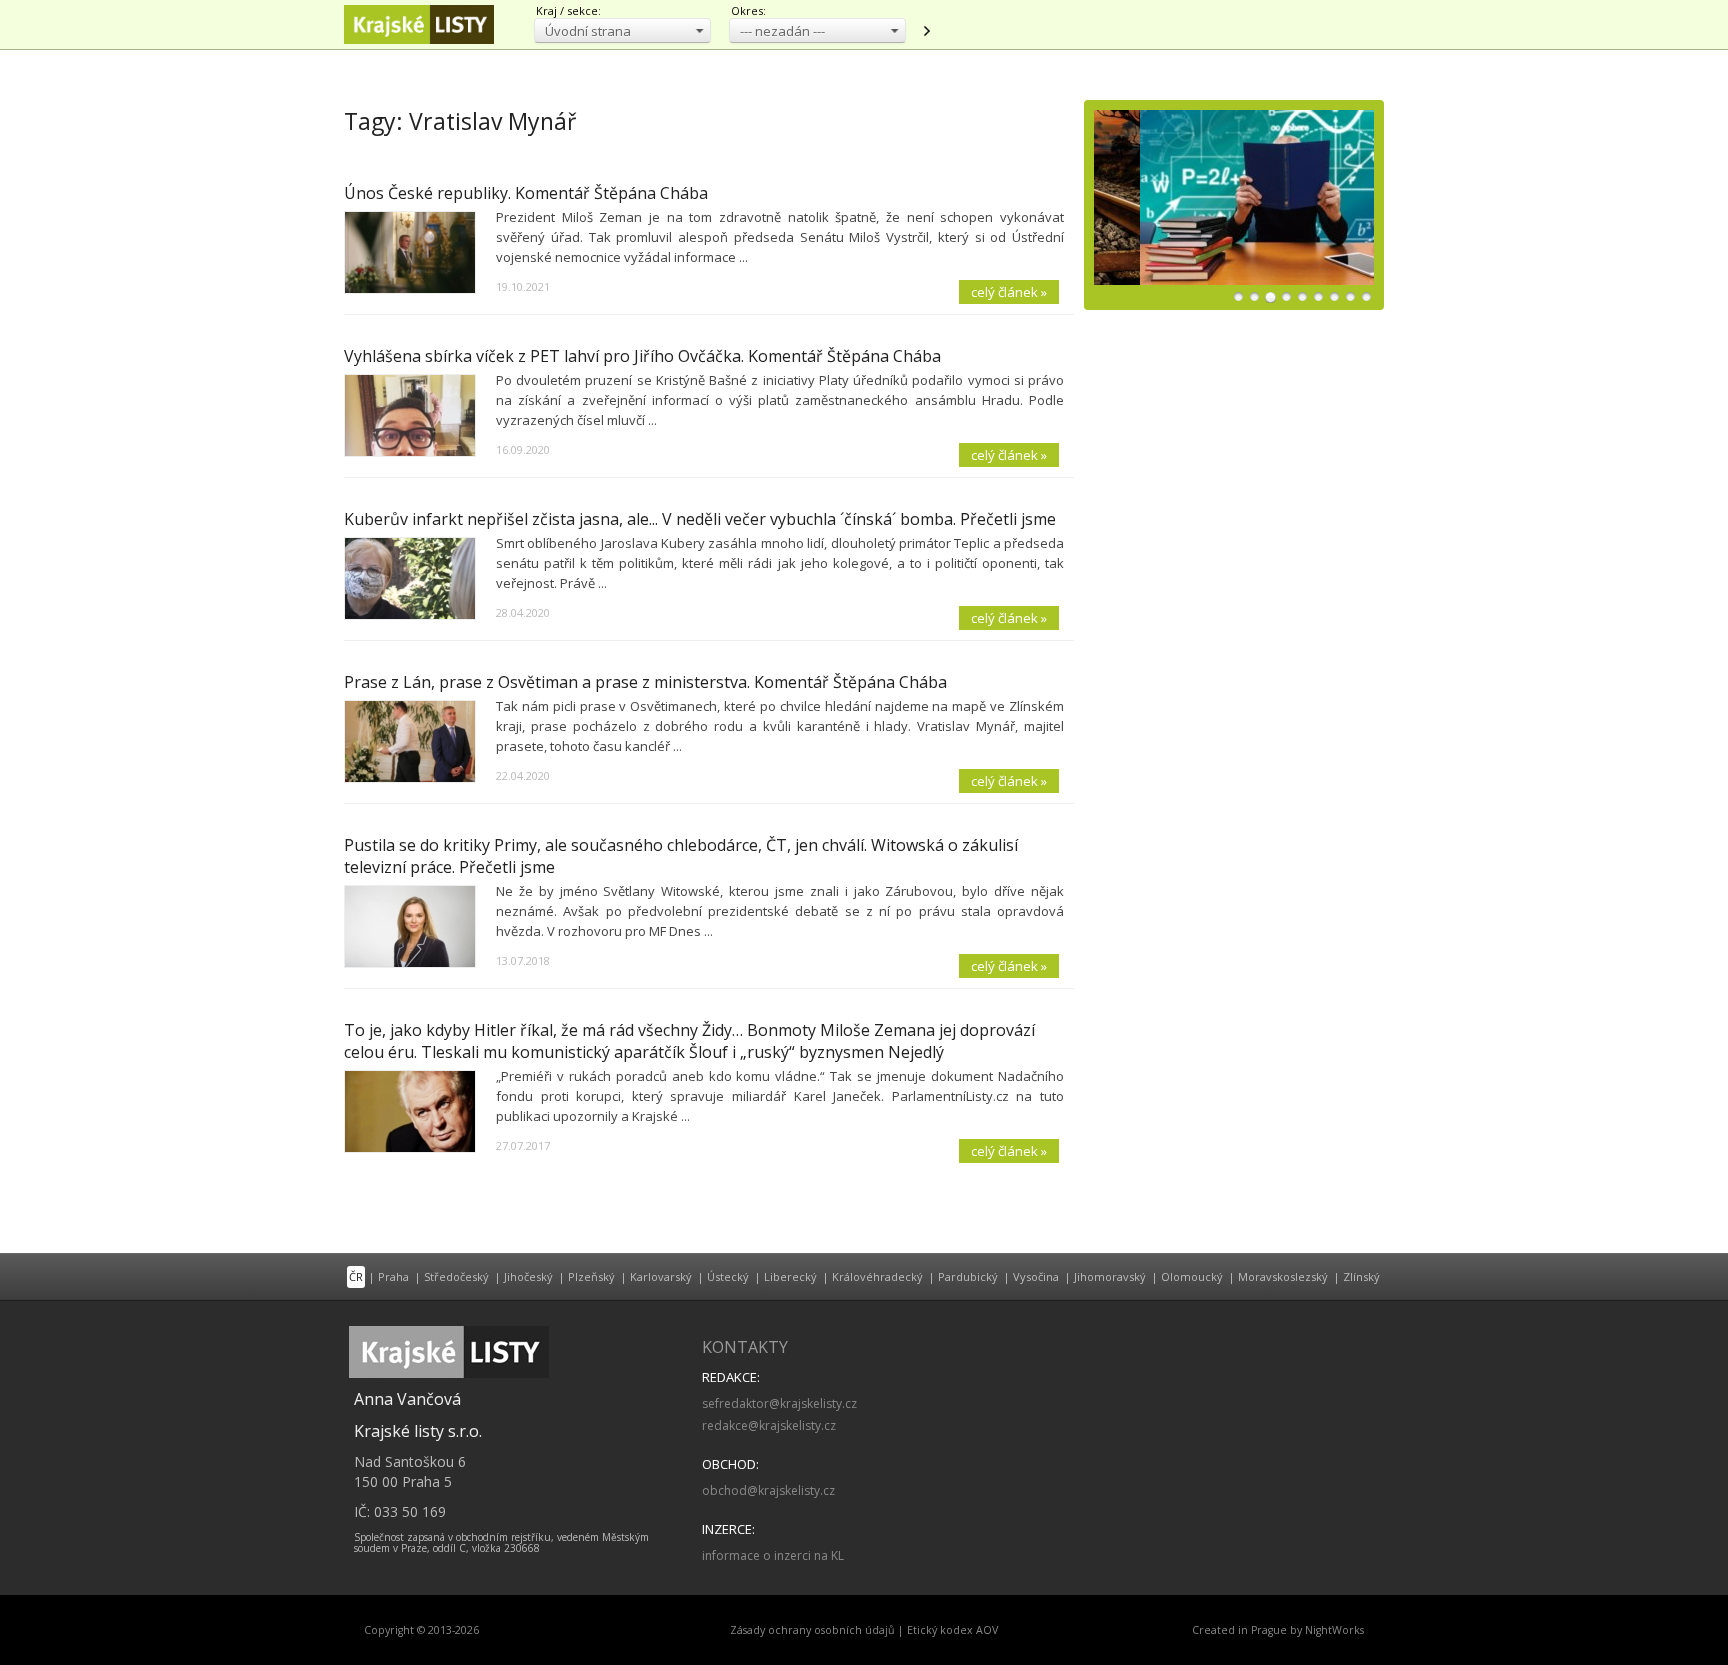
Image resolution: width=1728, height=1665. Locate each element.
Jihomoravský (1110, 1276)
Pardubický (968, 1276)
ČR (356, 1276)
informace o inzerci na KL (773, 1555)
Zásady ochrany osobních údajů (812, 1630)
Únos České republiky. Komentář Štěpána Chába (526, 193)
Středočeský (456, 1276)
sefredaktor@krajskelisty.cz (779, 1403)
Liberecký (790, 1276)
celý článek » (1009, 292)
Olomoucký (1192, 1276)
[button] (622, 30)
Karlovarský (661, 1276)
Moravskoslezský (1283, 1276)
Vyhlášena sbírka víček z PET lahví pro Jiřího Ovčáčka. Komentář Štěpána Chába (642, 356)
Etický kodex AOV (952, 1630)
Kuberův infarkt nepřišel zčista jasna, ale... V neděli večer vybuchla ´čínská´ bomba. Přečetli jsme (700, 519)
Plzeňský (591, 1276)
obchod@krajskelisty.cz (768, 1490)
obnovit (926, 31)
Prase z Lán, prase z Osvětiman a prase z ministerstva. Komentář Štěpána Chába (645, 682)
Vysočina (1036, 1276)
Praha (393, 1276)
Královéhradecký (877, 1276)
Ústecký (728, 1276)
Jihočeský (528, 1276)
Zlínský (1361, 1276)
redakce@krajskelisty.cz (769, 1425)
